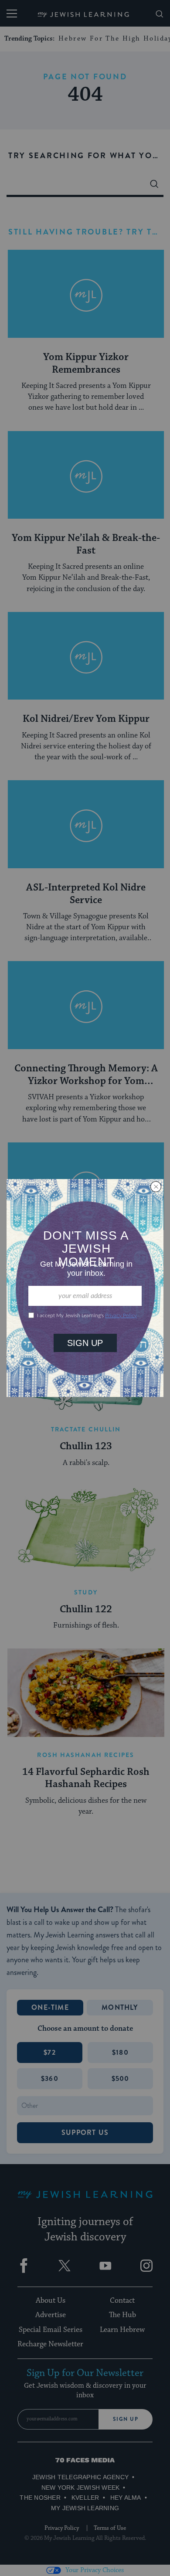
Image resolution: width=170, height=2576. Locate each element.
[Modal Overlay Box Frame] (85, 1288)
